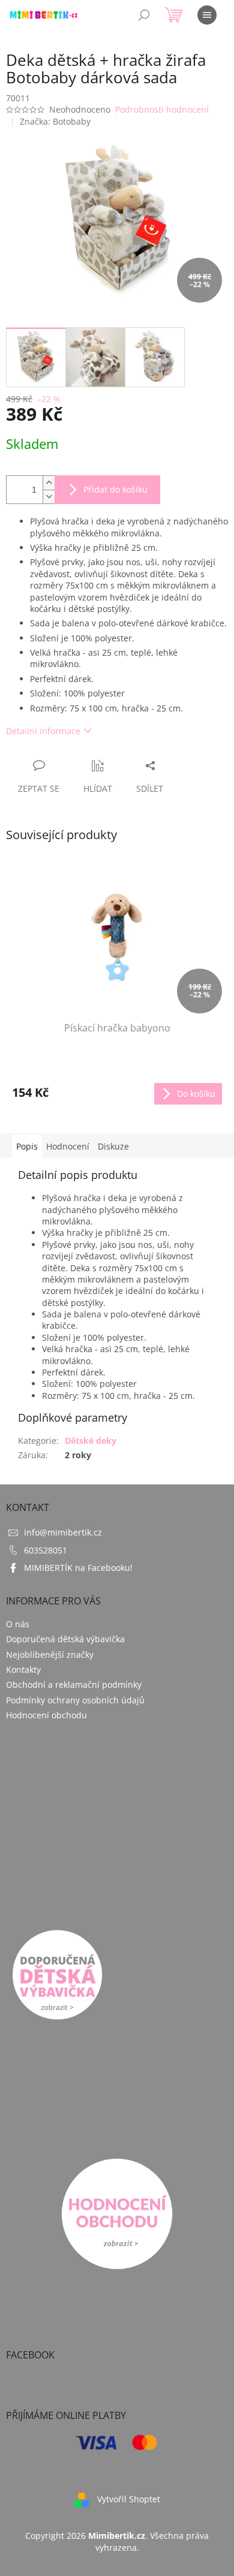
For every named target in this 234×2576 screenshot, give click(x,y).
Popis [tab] (27, 1146)
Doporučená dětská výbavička (65, 1639)
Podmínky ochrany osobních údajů (75, 1700)
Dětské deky (91, 1441)
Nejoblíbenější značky (50, 1655)
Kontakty (23, 1669)
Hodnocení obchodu (46, 1715)
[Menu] (207, 15)
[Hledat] (144, 15)
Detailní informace (43, 731)
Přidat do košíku (115, 489)
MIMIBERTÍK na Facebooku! (78, 1568)
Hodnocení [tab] (68, 1146)
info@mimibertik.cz (63, 1532)
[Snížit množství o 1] (49, 497)
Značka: (55, 121)
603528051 (46, 1550)
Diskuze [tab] (113, 1146)
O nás (18, 1624)
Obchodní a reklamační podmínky (74, 1684)
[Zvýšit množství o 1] (49, 483)
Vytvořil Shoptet (129, 2499)
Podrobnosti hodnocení (162, 109)
